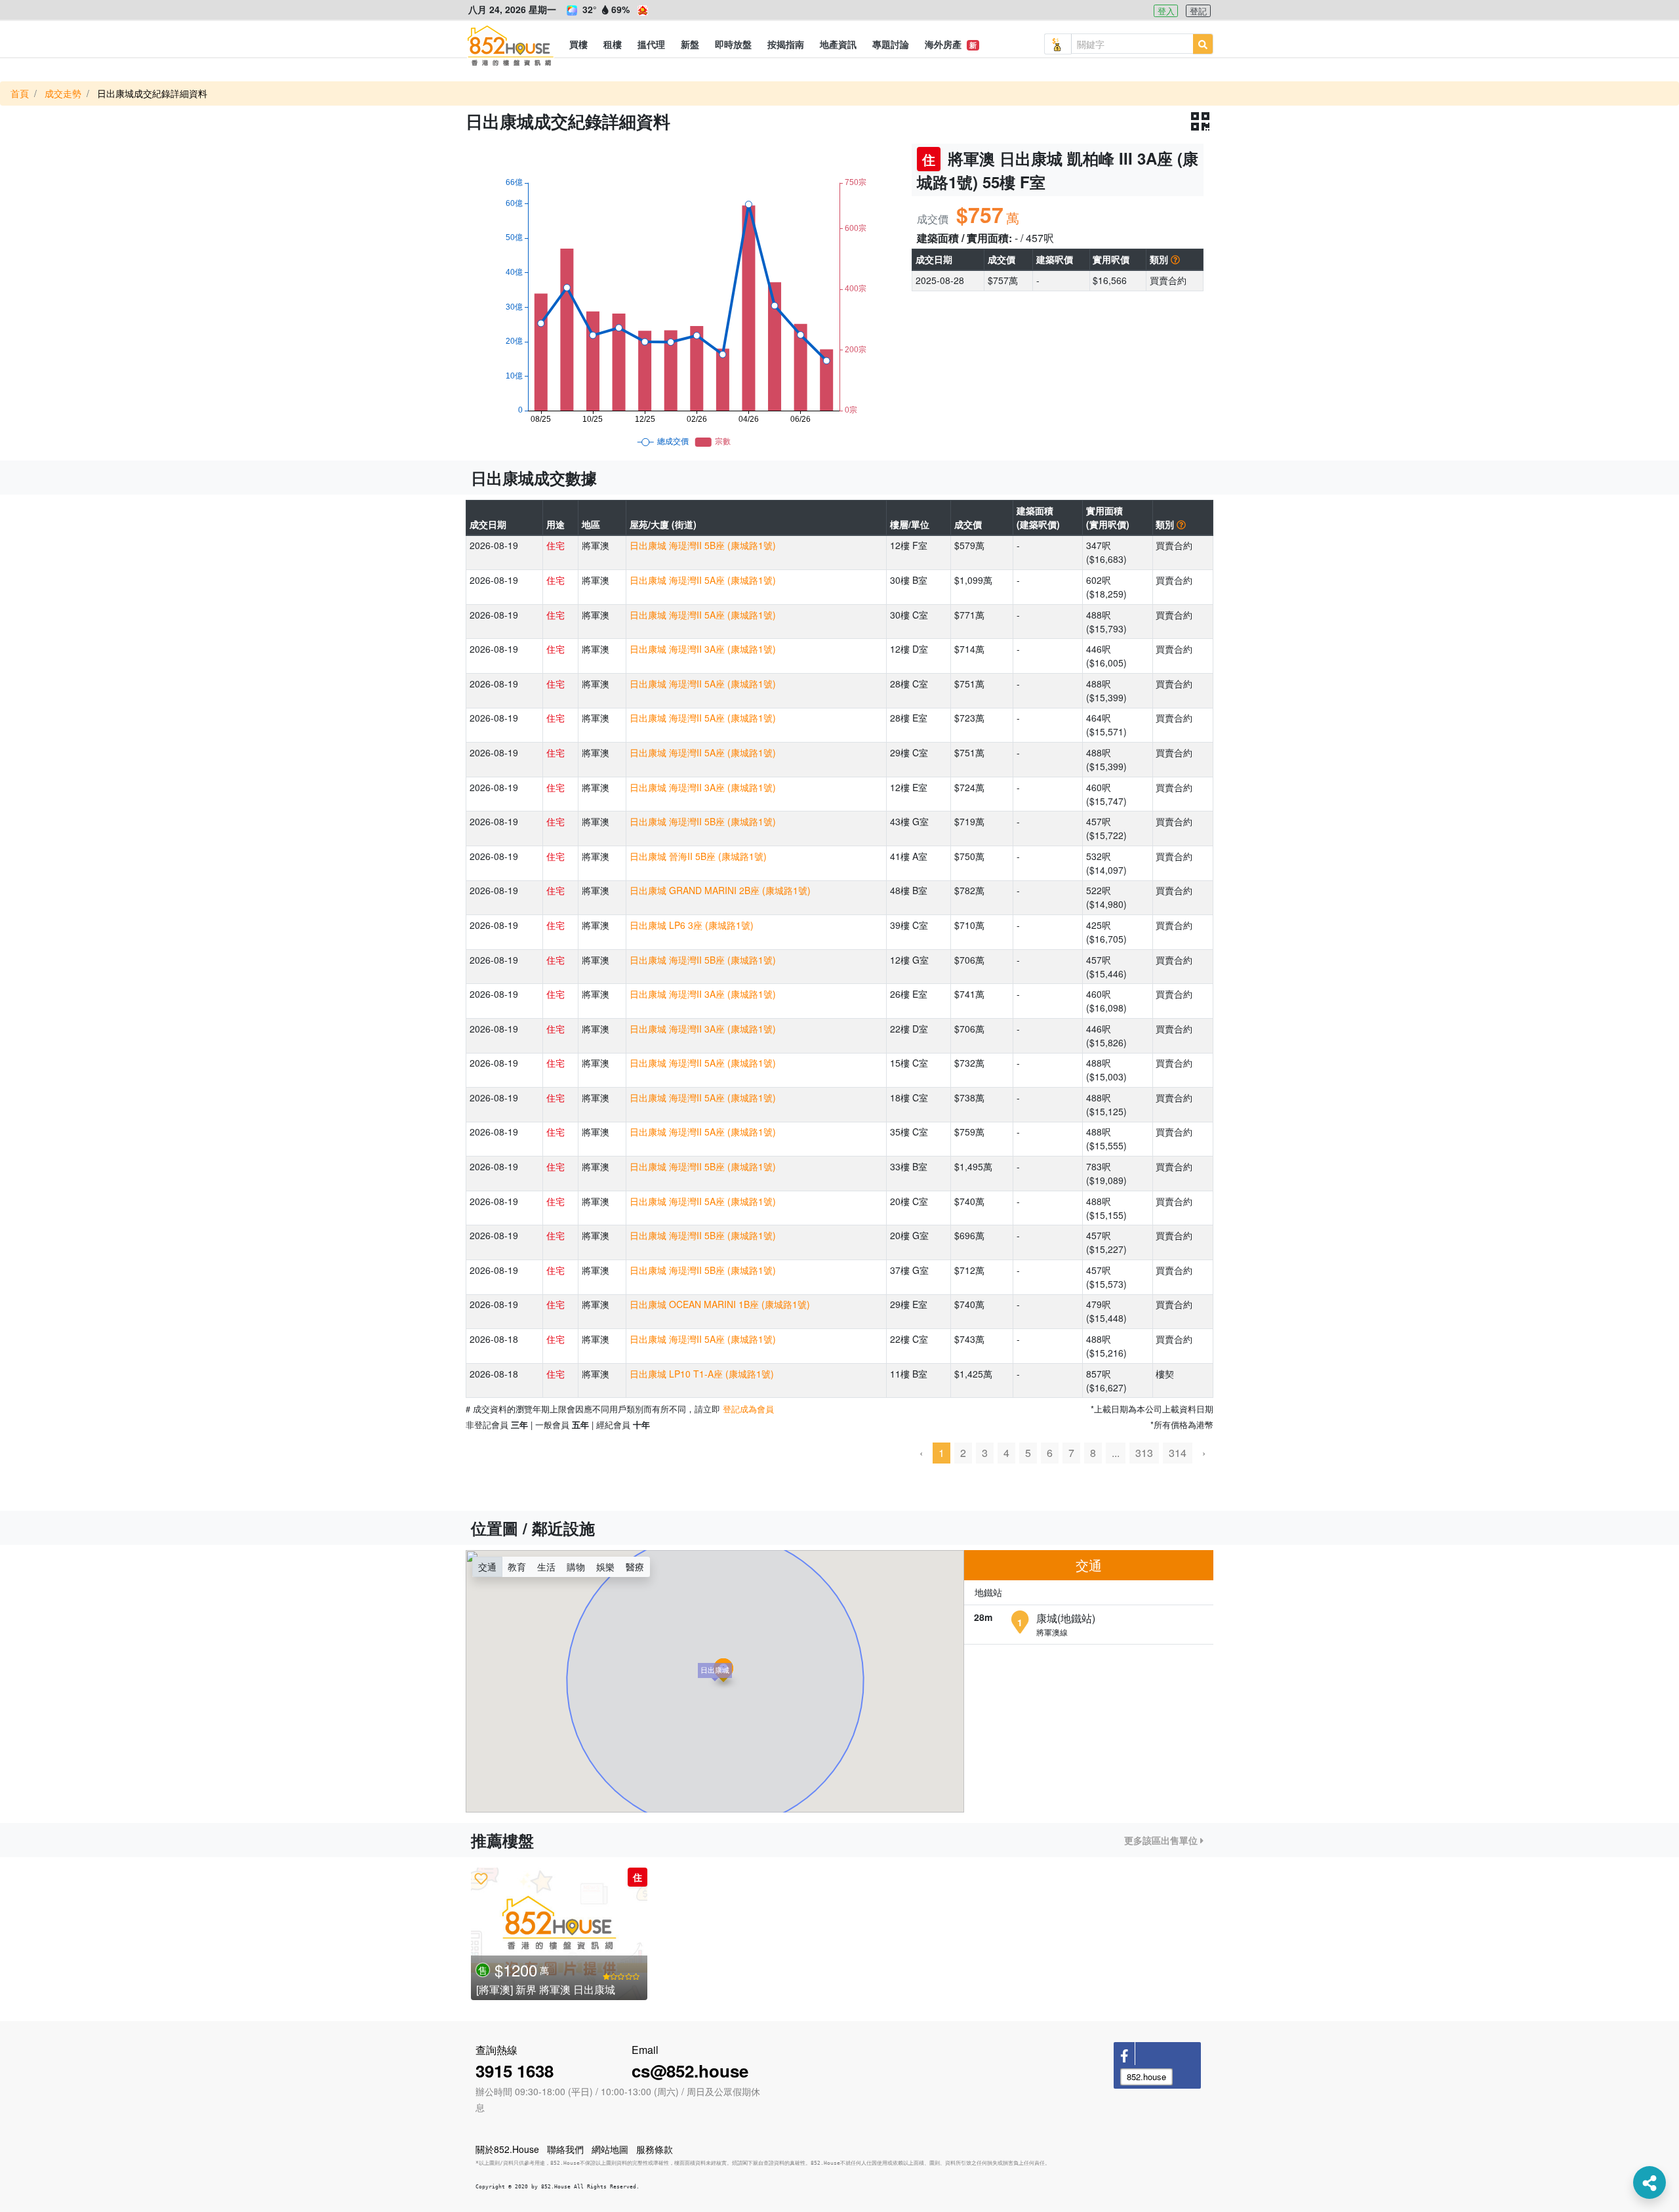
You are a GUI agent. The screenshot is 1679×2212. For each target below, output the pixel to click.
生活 (546, 1567)
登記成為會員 (748, 1409)
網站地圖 (610, 2149)
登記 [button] (1198, 11)
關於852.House (507, 2149)
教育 (517, 1567)
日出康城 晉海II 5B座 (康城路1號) (698, 856)
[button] (578, 44)
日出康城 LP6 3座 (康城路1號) (692, 925)
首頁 (20, 93)
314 (1178, 1453)
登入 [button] (1166, 11)
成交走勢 (63, 93)
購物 (576, 1567)
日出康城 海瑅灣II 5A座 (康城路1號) (703, 580)
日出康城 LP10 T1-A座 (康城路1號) (702, 1374)
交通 (487, 1567)
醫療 (635, 1567)
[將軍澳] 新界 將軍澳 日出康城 (546, 1989)
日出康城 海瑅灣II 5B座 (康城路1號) (703, 545)
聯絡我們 (565, 2149)
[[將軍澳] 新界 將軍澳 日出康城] (559, 1934)
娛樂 (605, 1567)
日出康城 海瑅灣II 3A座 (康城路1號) (703, 649)
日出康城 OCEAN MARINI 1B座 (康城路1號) (720, 1304)
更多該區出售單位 (1162, 1840)
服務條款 (655, 2149)
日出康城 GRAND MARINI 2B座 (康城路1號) (720, 890)
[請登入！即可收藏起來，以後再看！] (481, 1878)
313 (1144, 1453)
